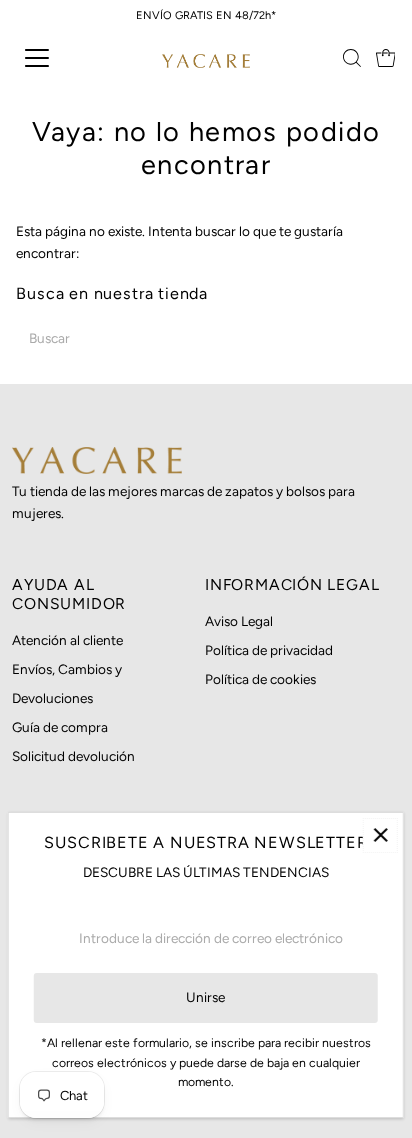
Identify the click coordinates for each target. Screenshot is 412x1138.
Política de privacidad (269, 650)
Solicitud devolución (73, 756)
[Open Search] (352, 58)
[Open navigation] (57, 58)
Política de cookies (260, 679)
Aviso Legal (239, 621)
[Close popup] (380, 835)
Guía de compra (60, 727)
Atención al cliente (67, 640)
